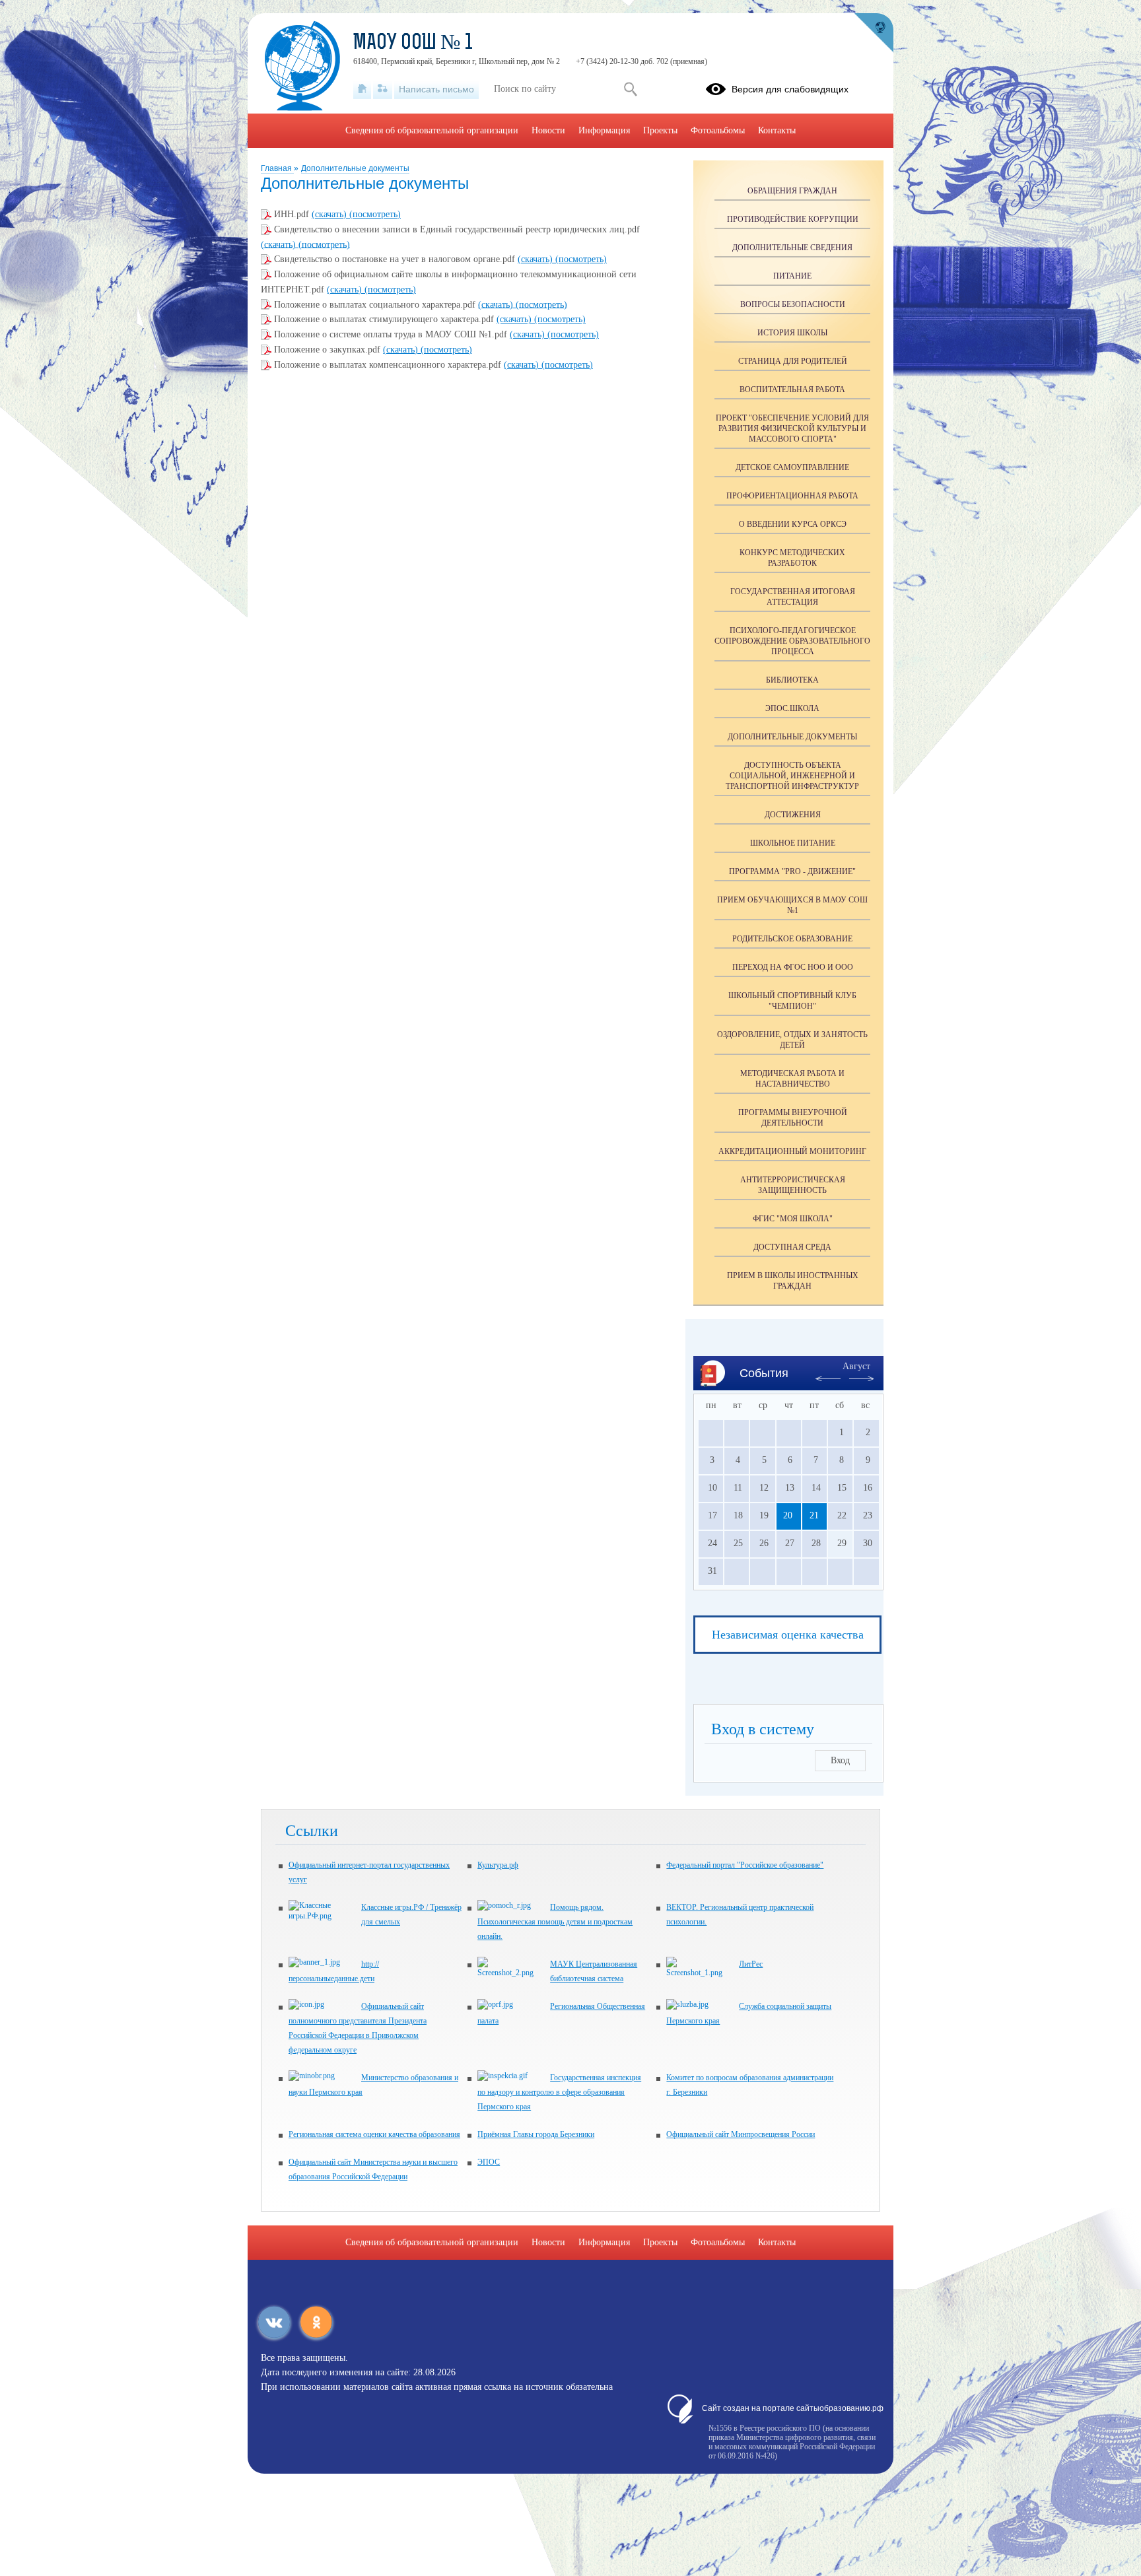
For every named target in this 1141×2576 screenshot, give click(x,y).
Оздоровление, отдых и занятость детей (792, 1040)
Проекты (660, 130)
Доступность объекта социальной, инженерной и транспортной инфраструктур (792, 776)
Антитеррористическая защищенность (793, 1185)
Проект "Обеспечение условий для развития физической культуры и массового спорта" (792, 428)
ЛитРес (751, 1964)
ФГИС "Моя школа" (793, 1219)
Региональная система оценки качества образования (374, 2134)
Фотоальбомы (718, 130)
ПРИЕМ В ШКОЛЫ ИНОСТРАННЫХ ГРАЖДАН (793, 1281)
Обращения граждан (792, 191)
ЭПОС (489, 2162)
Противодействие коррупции (793, 219)
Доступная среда (792, 1247)
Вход (840, 1760)
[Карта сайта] (383, 89)
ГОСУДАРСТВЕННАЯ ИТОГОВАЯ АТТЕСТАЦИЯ (793, 597)
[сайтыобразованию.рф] (874, 33)
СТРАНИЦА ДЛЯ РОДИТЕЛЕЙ (793, 361)
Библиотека (792, 680)
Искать (630, 89)
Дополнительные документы (355, 168)
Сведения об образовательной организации (432, 130)
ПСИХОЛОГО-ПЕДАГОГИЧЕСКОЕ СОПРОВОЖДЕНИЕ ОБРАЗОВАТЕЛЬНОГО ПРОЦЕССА (792, 641)
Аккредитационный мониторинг (792, 1151)
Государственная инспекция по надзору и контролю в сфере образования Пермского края (559, 2092)
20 (788, 1515)
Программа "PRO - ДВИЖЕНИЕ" (792, 871)
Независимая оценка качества (788, 1635)
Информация (604, 130)
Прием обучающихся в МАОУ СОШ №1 (792, 905)
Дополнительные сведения (792, 248)
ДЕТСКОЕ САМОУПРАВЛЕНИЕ (792, 467)
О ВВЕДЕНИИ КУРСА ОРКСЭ (793, 524)
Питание (792, 276)
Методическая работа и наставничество (792, 1079)
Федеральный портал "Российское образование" (745, 1865)
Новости (548, 130)
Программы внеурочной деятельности (793, 1118)
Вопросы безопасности (793, 304)
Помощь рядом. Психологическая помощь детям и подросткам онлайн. (555, 1922)
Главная (277, 168)
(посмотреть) (375, 214)
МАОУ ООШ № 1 (413, 44)
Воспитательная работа (792, 390)
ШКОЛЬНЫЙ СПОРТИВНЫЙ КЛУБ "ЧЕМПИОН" (792, 1001)
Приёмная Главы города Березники (536, 2134)
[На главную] (362, 89)
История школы (792, 333)
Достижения (793, 815)
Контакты (777, 130)
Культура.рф (498, 1865)
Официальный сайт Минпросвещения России (741, 2134)
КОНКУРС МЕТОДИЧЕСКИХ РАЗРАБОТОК (792, 558)
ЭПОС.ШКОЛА (792, 708)
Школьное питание (793, 843)
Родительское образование (792, 939)
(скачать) (330, 214)
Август (856, 1366)
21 (814, 1515)
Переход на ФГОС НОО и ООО (793, 967)
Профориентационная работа (792, 496)
